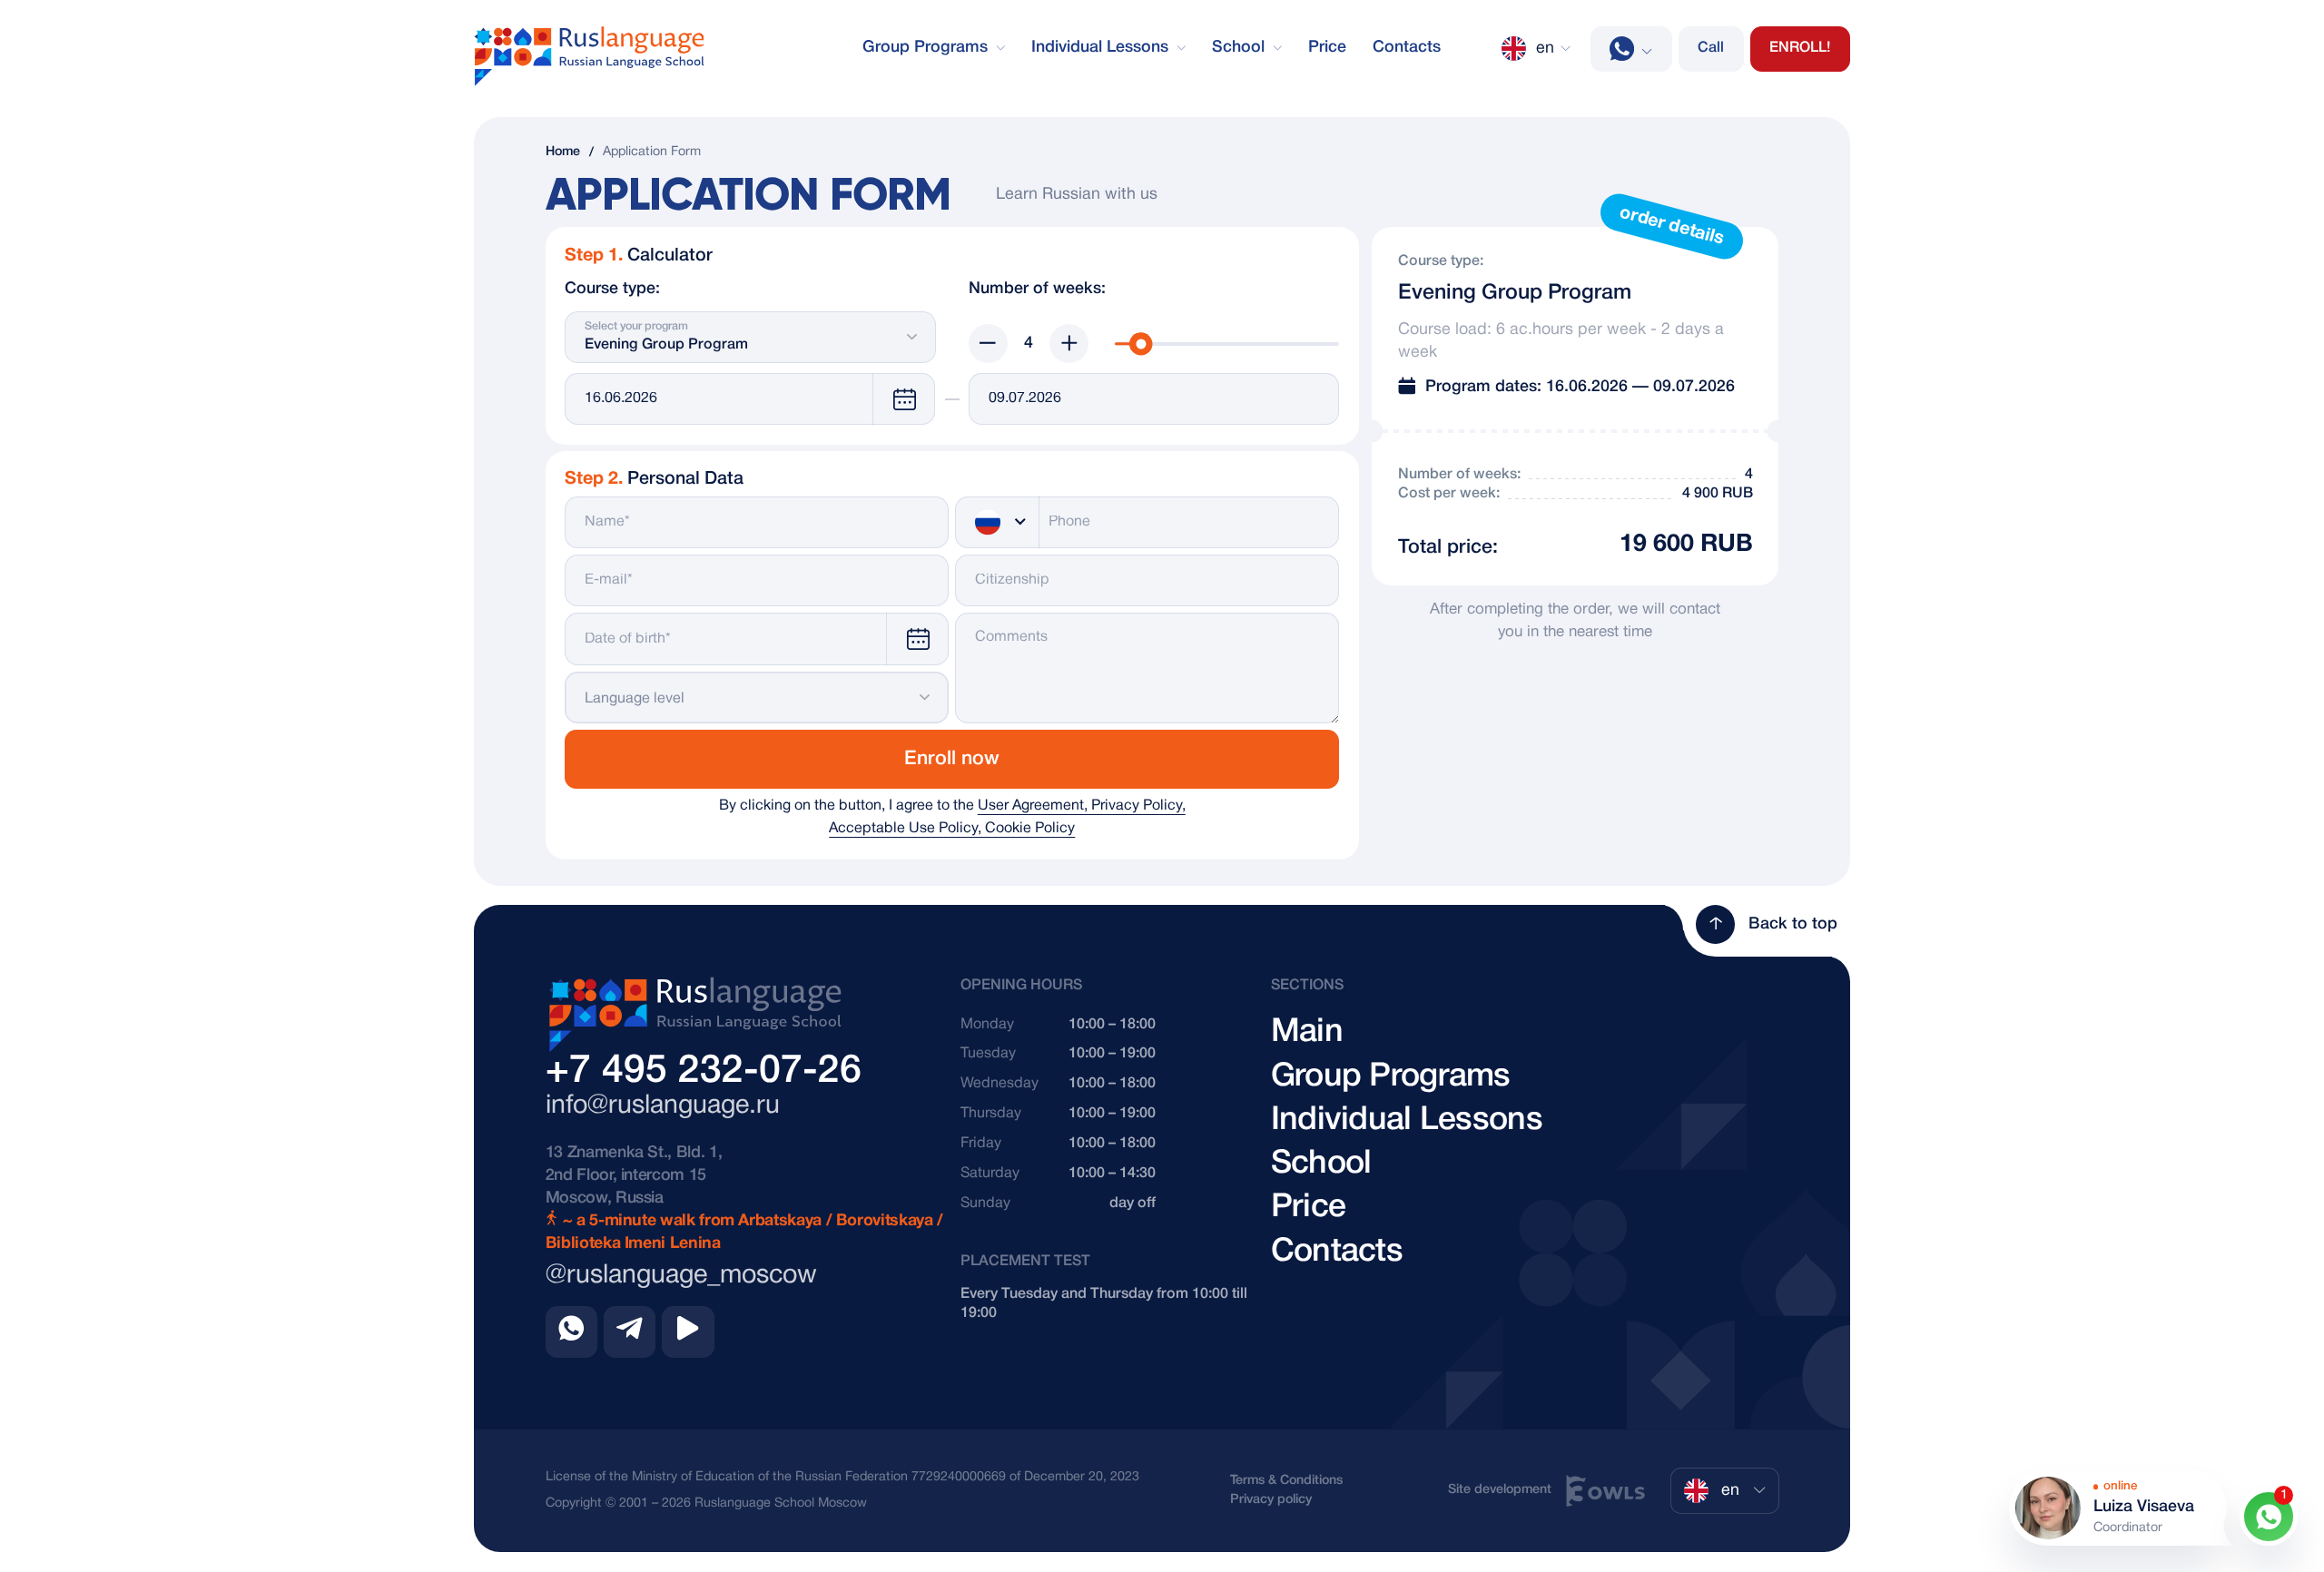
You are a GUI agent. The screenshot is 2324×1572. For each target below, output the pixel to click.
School (1241, 47)
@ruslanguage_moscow (681, 1276)
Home (563, 152)
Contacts (1407, 47)
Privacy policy (1271, 1500)
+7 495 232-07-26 (704, 1071)
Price (1327, 47)
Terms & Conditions (1286, 1481)
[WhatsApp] (1631, 49)
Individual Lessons (1102, 47)
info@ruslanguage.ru (663, 1106)
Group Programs (927, 47)
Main (1307, 1032)
